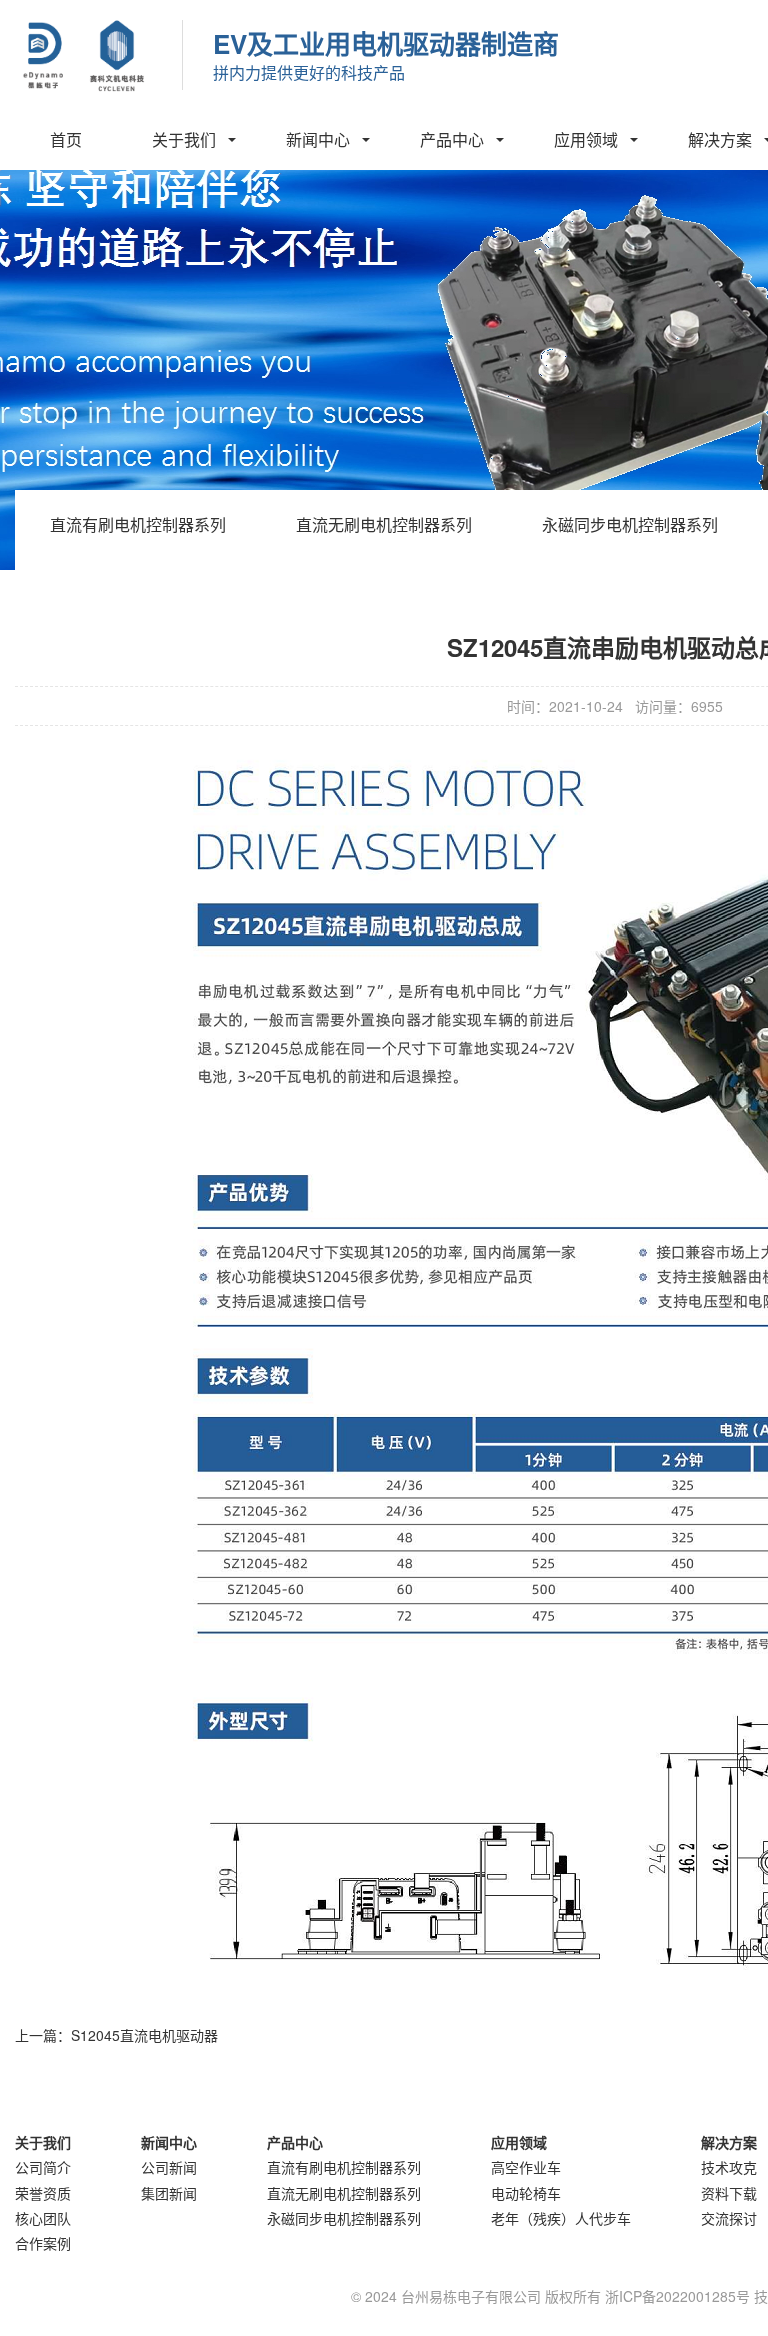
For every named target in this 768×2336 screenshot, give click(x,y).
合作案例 (43, 2243)
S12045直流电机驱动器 (144, 2035)
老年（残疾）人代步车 (561, 2218)
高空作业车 (526, 2167)
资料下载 (729, 2193)
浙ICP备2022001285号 (677, 2296)
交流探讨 (729, 2218)
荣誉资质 (43, 2193)
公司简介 (43, 2167)
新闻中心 (318, 139)
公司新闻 (169, 2167)
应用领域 (586, 139)
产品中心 (452, 139)
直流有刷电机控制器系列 (138, 524)
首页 (66, 139)
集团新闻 (169, 2193)
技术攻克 (729, 2167)
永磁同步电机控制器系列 (630, 524)
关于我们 (184, 139)
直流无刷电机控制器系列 (384, 524)
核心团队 (43, 2218)
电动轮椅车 (526, 2193)
